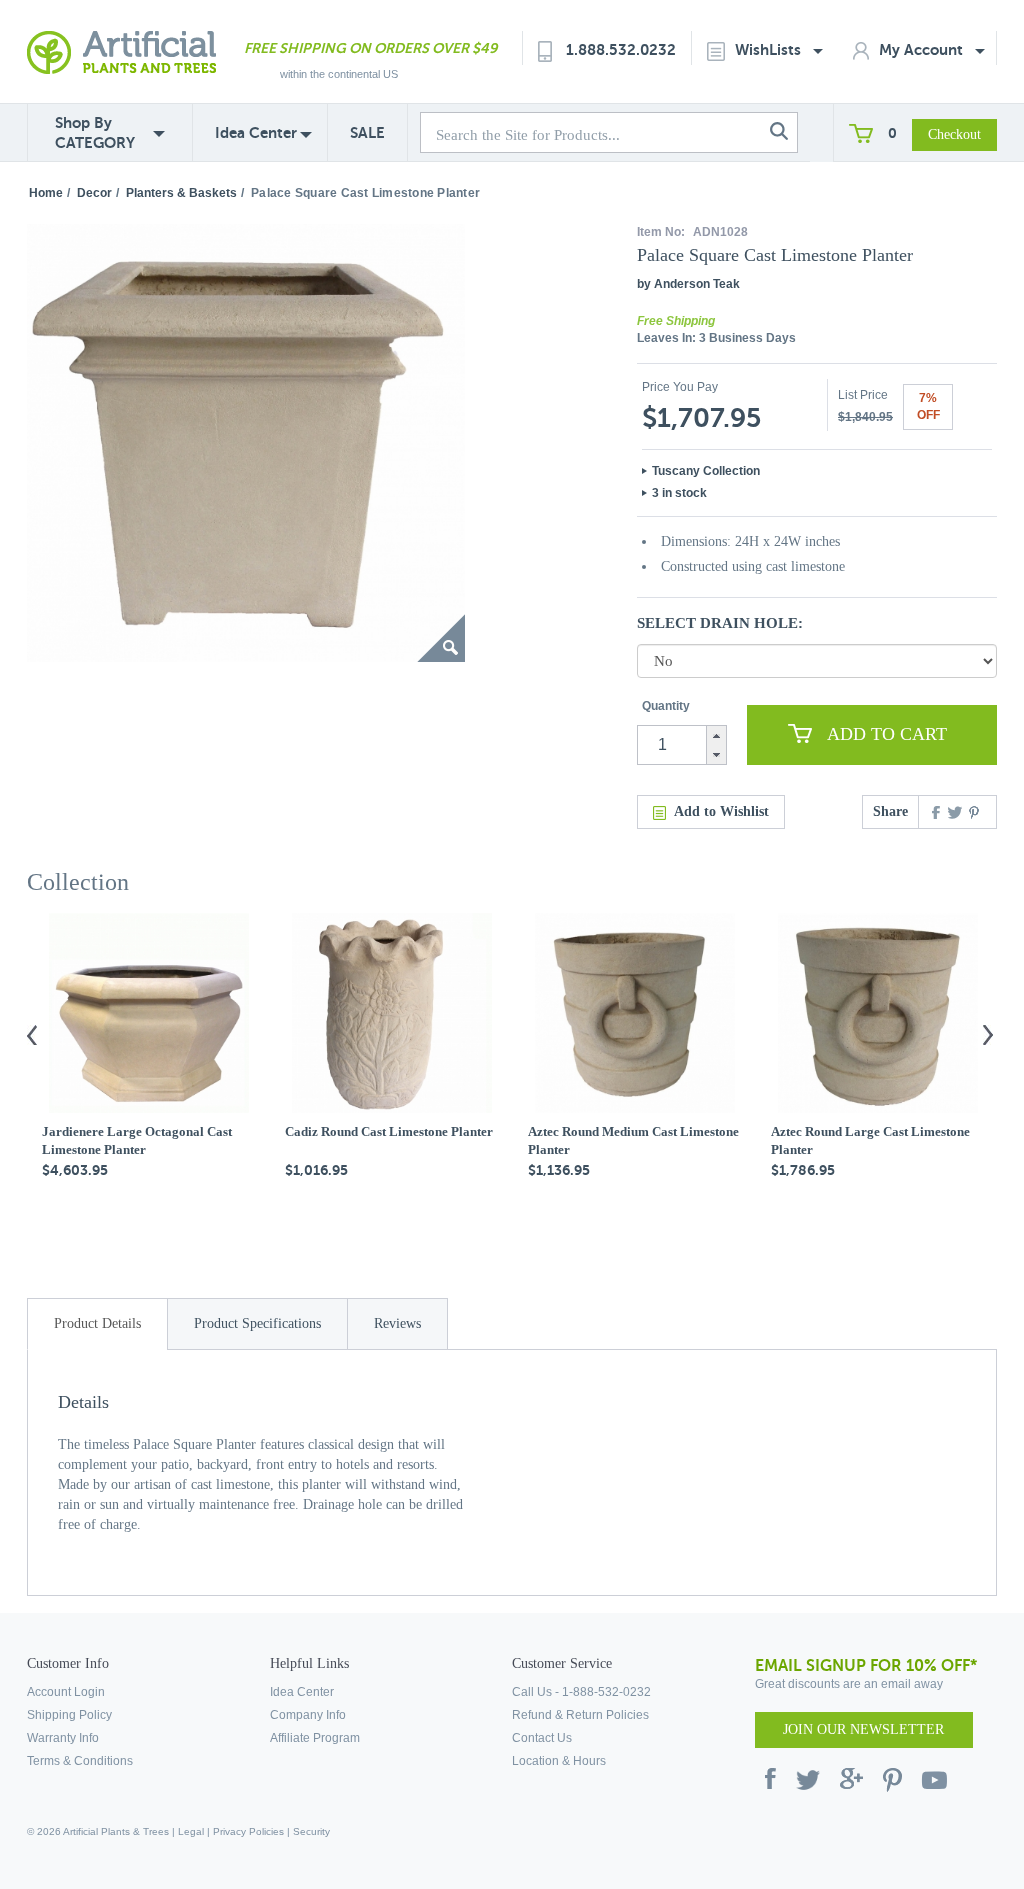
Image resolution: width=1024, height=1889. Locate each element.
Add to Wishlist (721, 811)
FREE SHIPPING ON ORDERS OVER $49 (370, 48)
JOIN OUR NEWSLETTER (863, 1729)
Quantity (666, 706)
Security (311, 1831)
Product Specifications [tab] (257, 1323)
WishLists (770, 49)
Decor (94, 193)
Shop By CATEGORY (95, 132)
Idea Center (256, 132)
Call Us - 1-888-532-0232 (581, 1692)
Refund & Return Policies (580, 1715)
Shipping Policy (69, 1715)
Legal (191, 1831)
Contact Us (542, 1738)
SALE (367, 132)
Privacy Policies (248, 1831)
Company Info (308, 1715)
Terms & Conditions (80, 1761)
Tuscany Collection (706, 471)
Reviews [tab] (397, 1323)
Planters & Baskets (181, 193)
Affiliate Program (315, 1738)
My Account (923, 49)
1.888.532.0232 (621, 49)
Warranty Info (63, 1738)
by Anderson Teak (688, 284)
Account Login (66, 1692)
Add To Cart (887, 734)
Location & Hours (559, 1761)
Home (46, 193)
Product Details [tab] (97, 1323)
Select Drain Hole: (720, 623)
